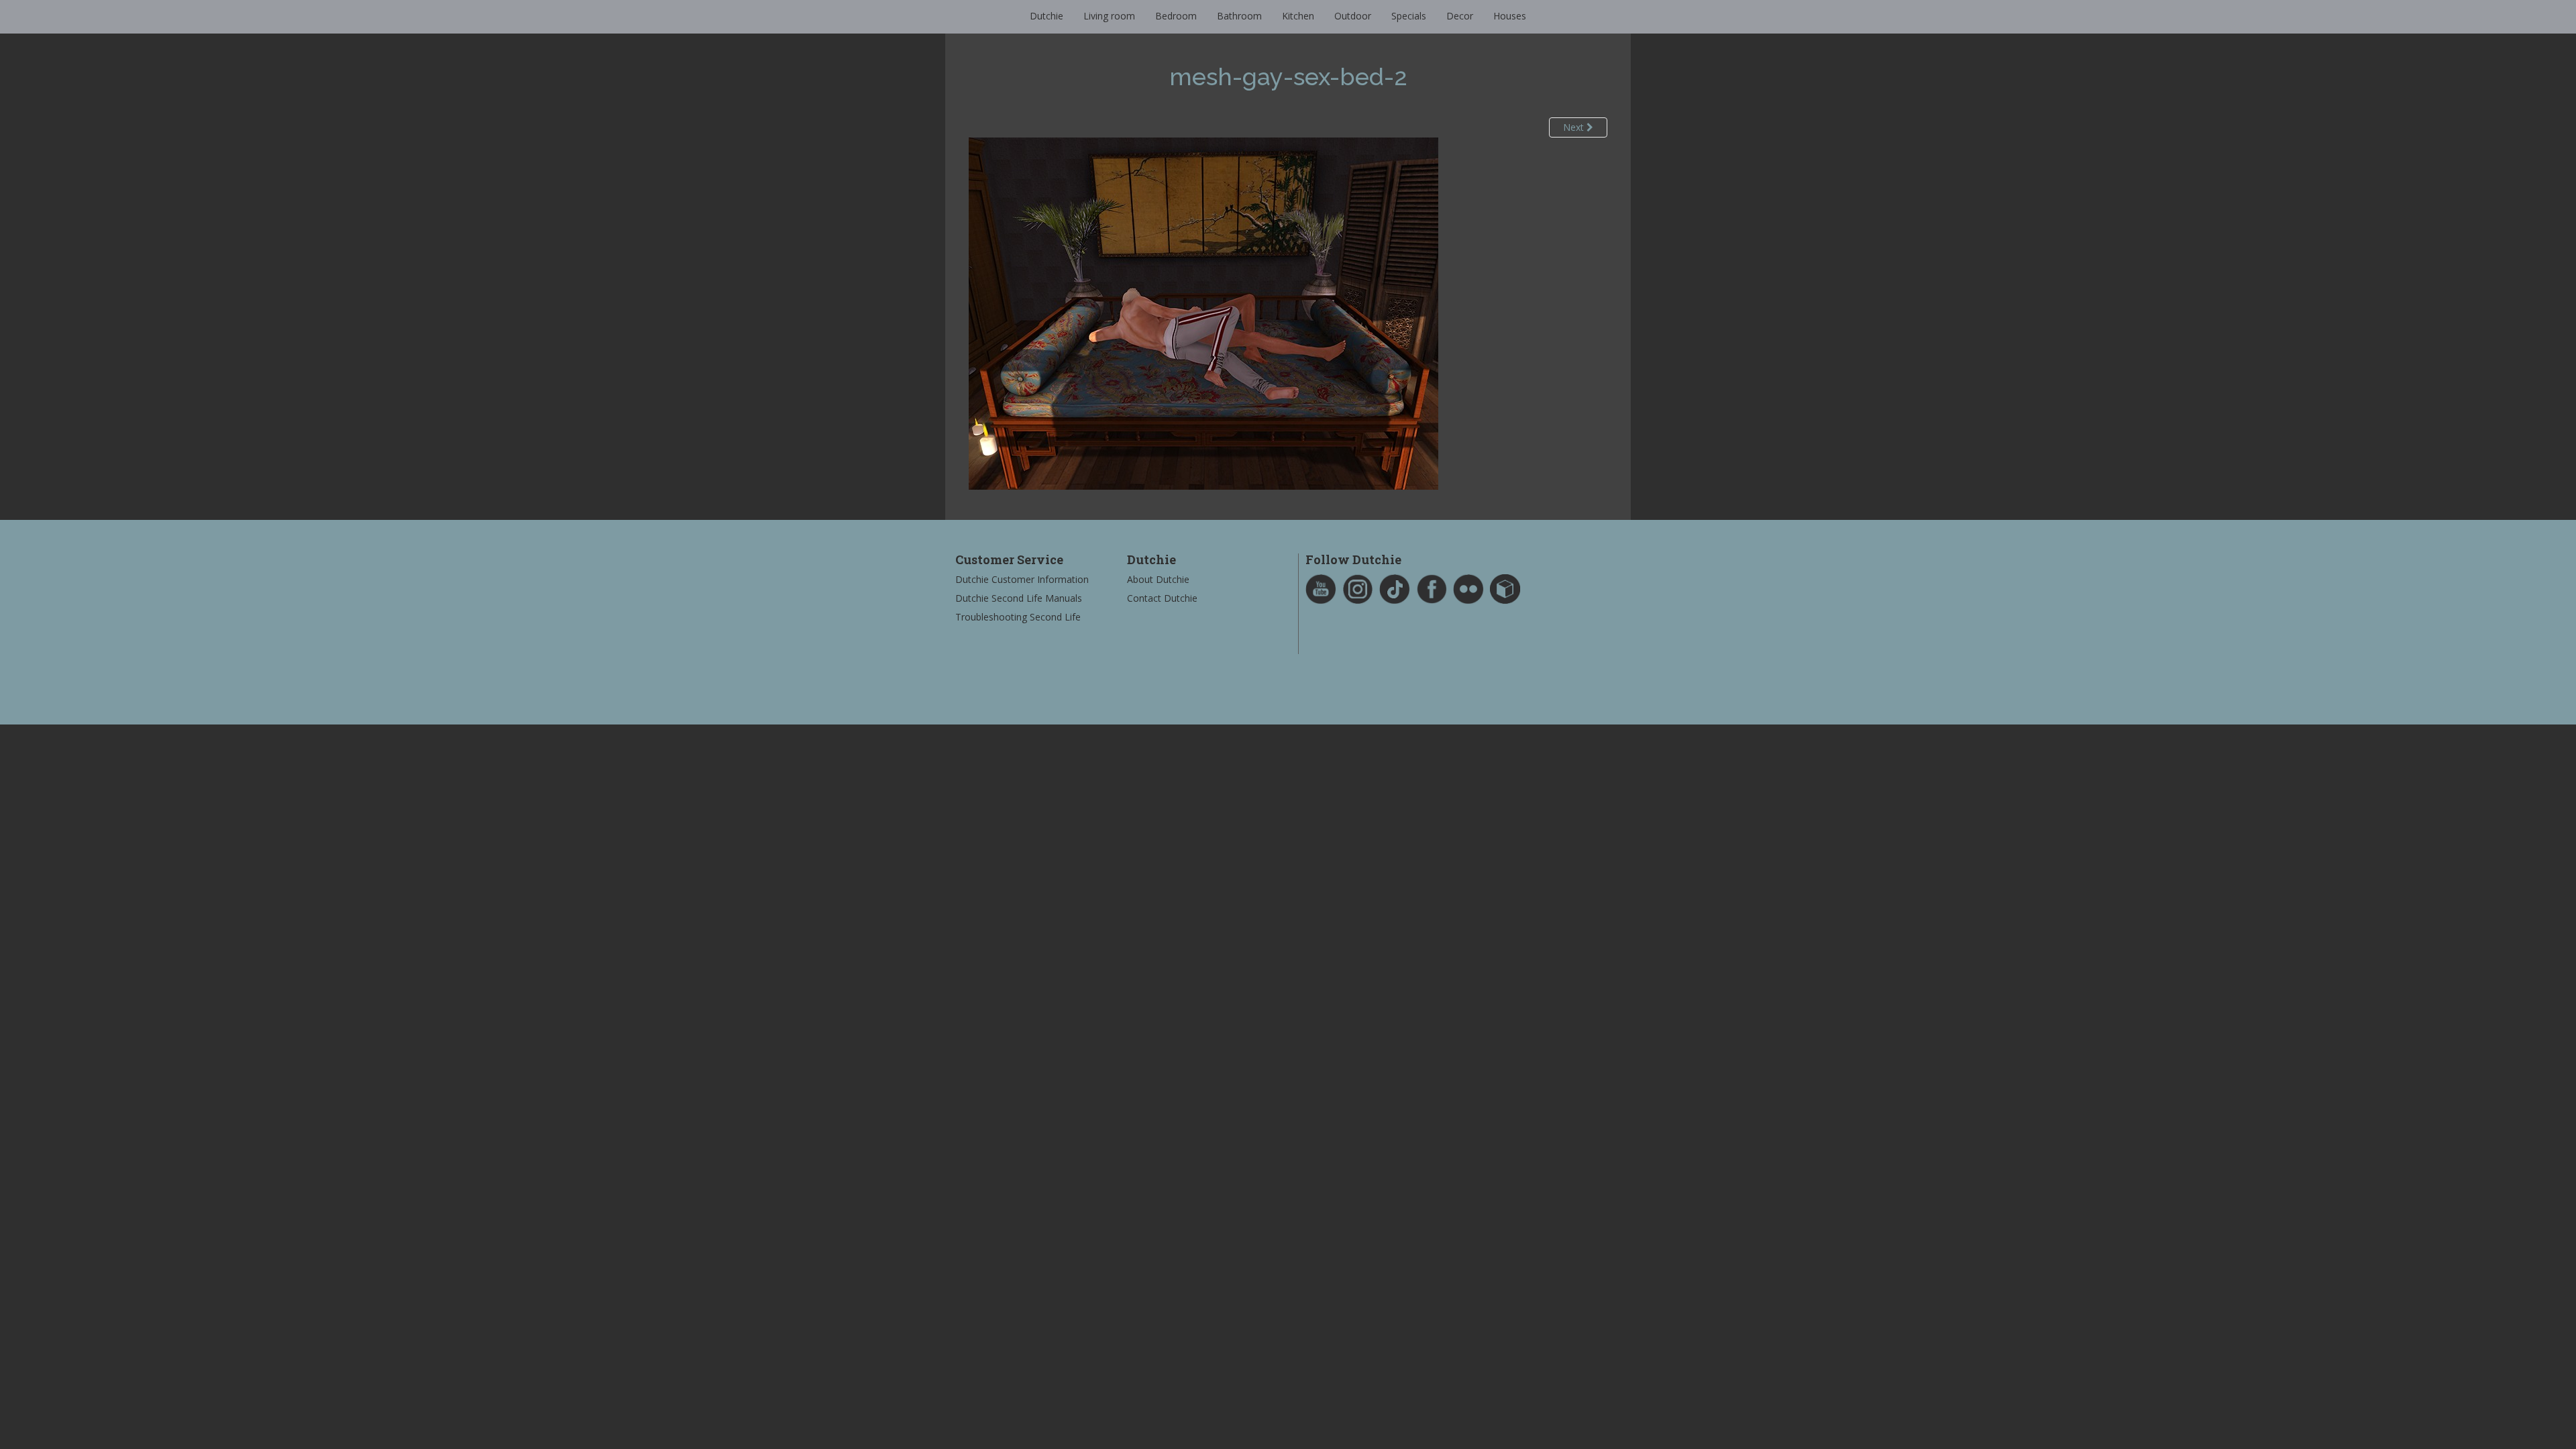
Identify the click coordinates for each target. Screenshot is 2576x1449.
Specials (1409, 16)
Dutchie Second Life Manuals (1019, 598)
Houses (1510, 16)
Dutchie (1046, 16)
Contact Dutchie (1162, 598)
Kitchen (1298, 16)
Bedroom (1176, 16)
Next (1575, 127)
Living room (1109, 16)
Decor (1460, 16)
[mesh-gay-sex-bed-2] (1203, 312)
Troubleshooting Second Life (1018, 617)
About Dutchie (1158, 579)
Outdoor (1353, 16)
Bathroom (1239, 16)
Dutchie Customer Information (1022, 579)
